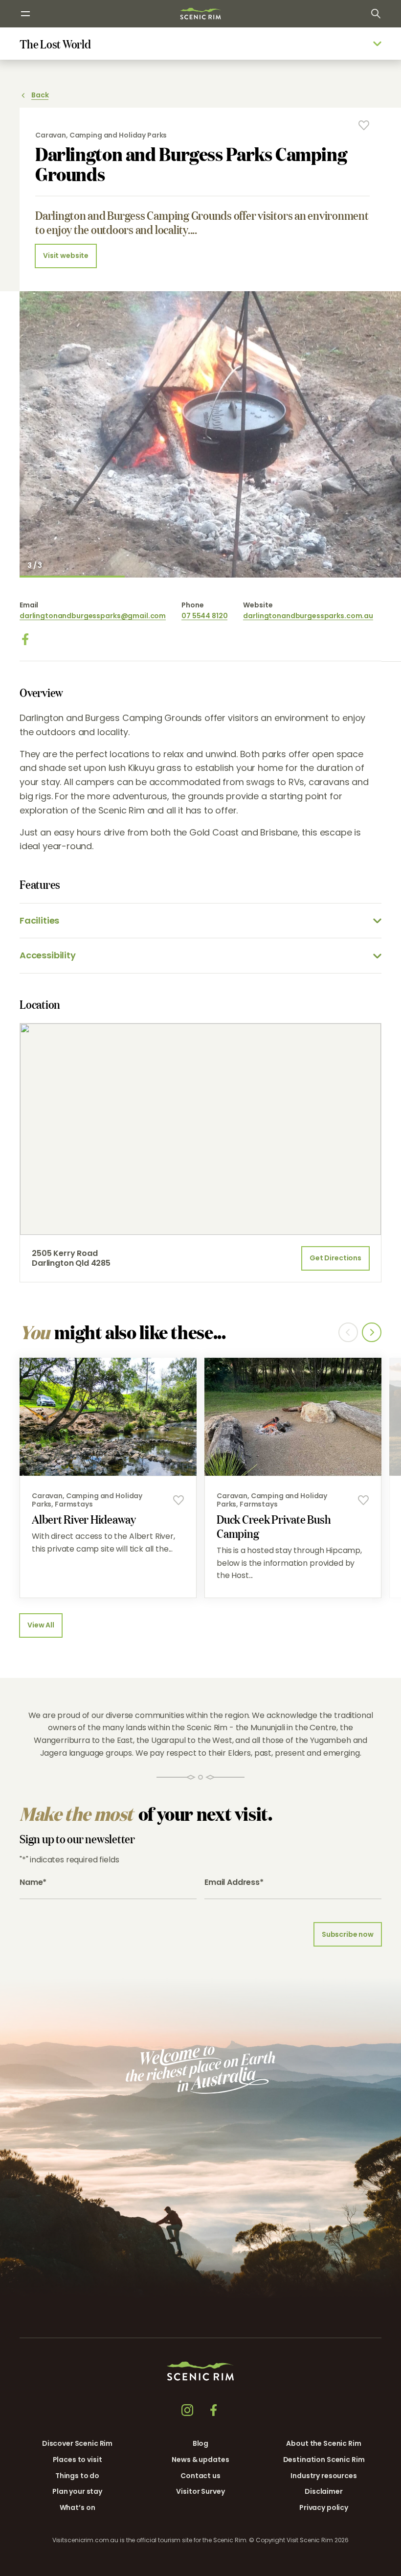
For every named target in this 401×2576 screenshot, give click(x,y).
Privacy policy (324, 2507)
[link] (200, 13)
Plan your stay (77, 2491)
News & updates (200, 2460)
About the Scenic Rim (323, 2443)
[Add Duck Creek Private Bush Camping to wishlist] (363, 1500)
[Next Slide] (372, 1332)
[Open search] (376, 14)
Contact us (200, 2476)
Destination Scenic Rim (324, 2460)
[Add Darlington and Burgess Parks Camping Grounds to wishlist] (364, 125)
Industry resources (323, 2476)
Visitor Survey (200, 2491)
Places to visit (78, 2460)
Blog (200, 2443)
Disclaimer (324, 2491)
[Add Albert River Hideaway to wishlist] (178, 1500)
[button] (301, 2565)
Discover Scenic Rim (77, 2443)
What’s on (78, 2507)
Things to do (77, 2476)
